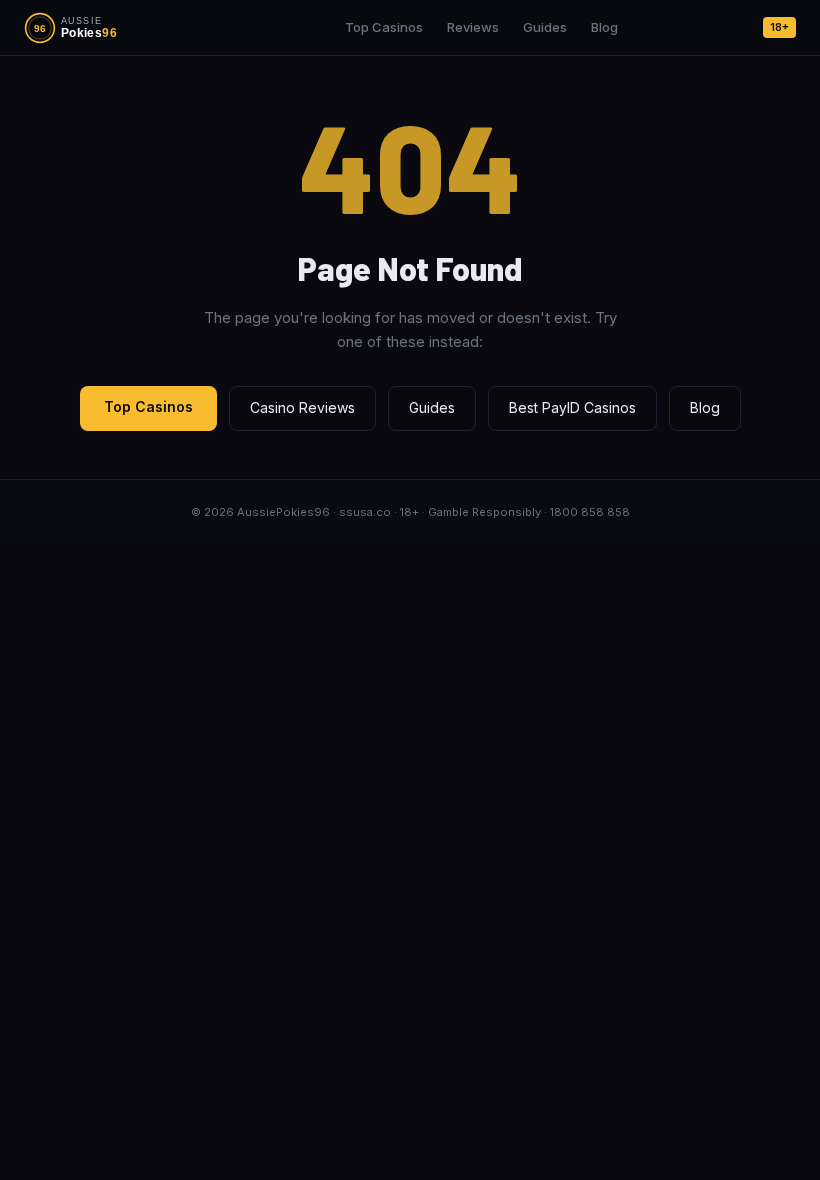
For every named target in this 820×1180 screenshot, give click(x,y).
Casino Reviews (302, 407)
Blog (604, 27)
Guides (545, 27)
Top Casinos (384, 27)
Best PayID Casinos (572, 407)
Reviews (473, 27)
